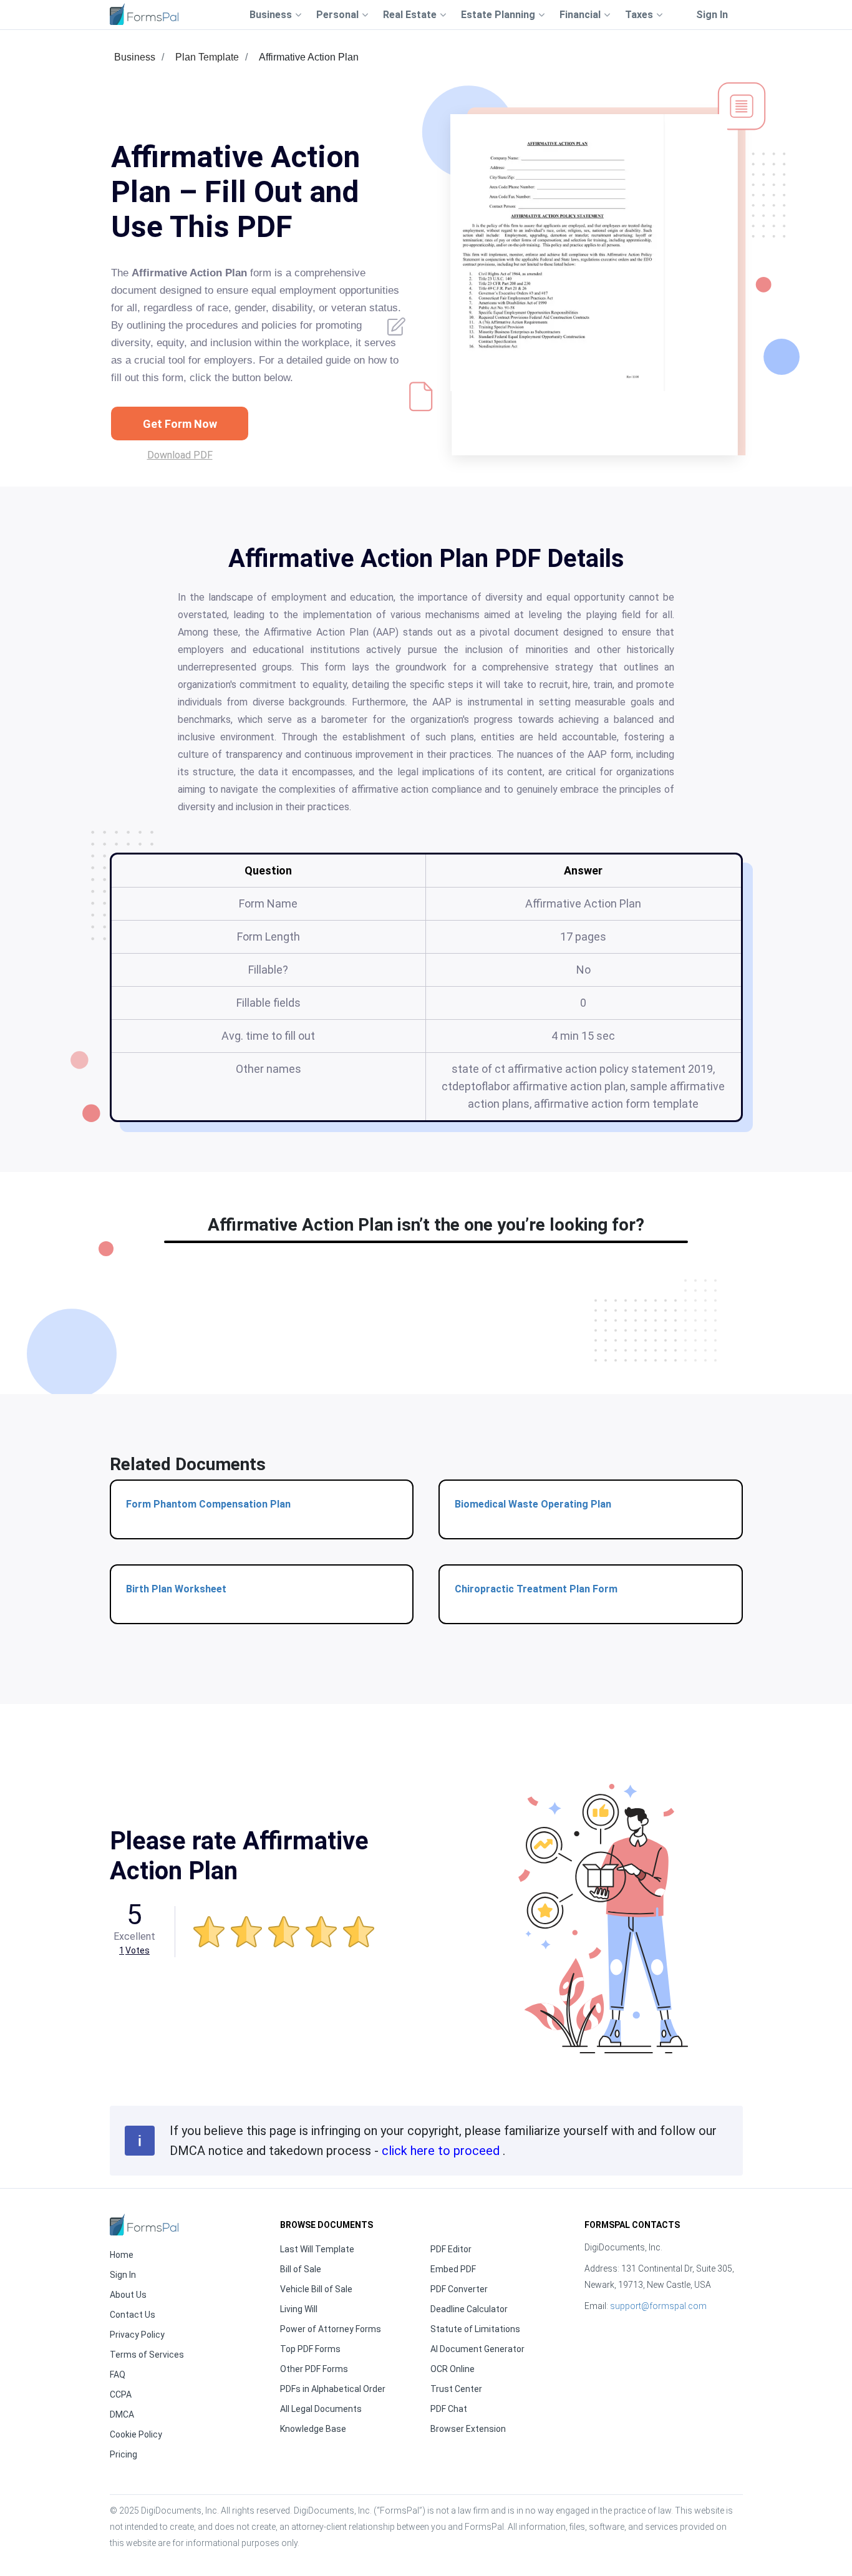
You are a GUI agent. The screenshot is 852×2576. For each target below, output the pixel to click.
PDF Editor (451, 2249)
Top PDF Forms (310, 2349)
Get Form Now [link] (180, 424)
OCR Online (453, 2369)
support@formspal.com (658, 2306)
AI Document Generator (477, 2349)
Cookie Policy (136, 2434)
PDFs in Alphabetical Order (333, 2389)
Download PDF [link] (180, 455)
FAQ (118, 2375)
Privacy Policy (137, 2335)
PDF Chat (449, 2409)
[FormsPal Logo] (144, 14)
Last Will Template (317, 2249)
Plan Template (207, 57)
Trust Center (456, 2389)
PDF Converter (459, 2289)
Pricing (123, 2454)
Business (135, 57)
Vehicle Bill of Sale (316, 2289)
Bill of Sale (301, 2269)
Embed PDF (453, 2269)
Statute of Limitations (475, 2329)
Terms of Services (147, 2355)
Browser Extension (468, 2429)
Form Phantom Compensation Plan (208, 1504)
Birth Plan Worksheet (176, 1589)
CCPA (121, 2394)
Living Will (299, 2309)
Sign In (712, 15)
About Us (128, 2295)
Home (122, 2255)
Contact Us (133, 2315)
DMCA (122, 2414)
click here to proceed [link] (442, 2151)
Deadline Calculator (469, 2309)
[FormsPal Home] (144, 2225)
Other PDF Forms (314, 2369)
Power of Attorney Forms (331, 2329)
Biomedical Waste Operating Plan (533, 1504)
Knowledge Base (313, 2429)
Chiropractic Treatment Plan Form (536, 1589)
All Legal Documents (321, 2409)
